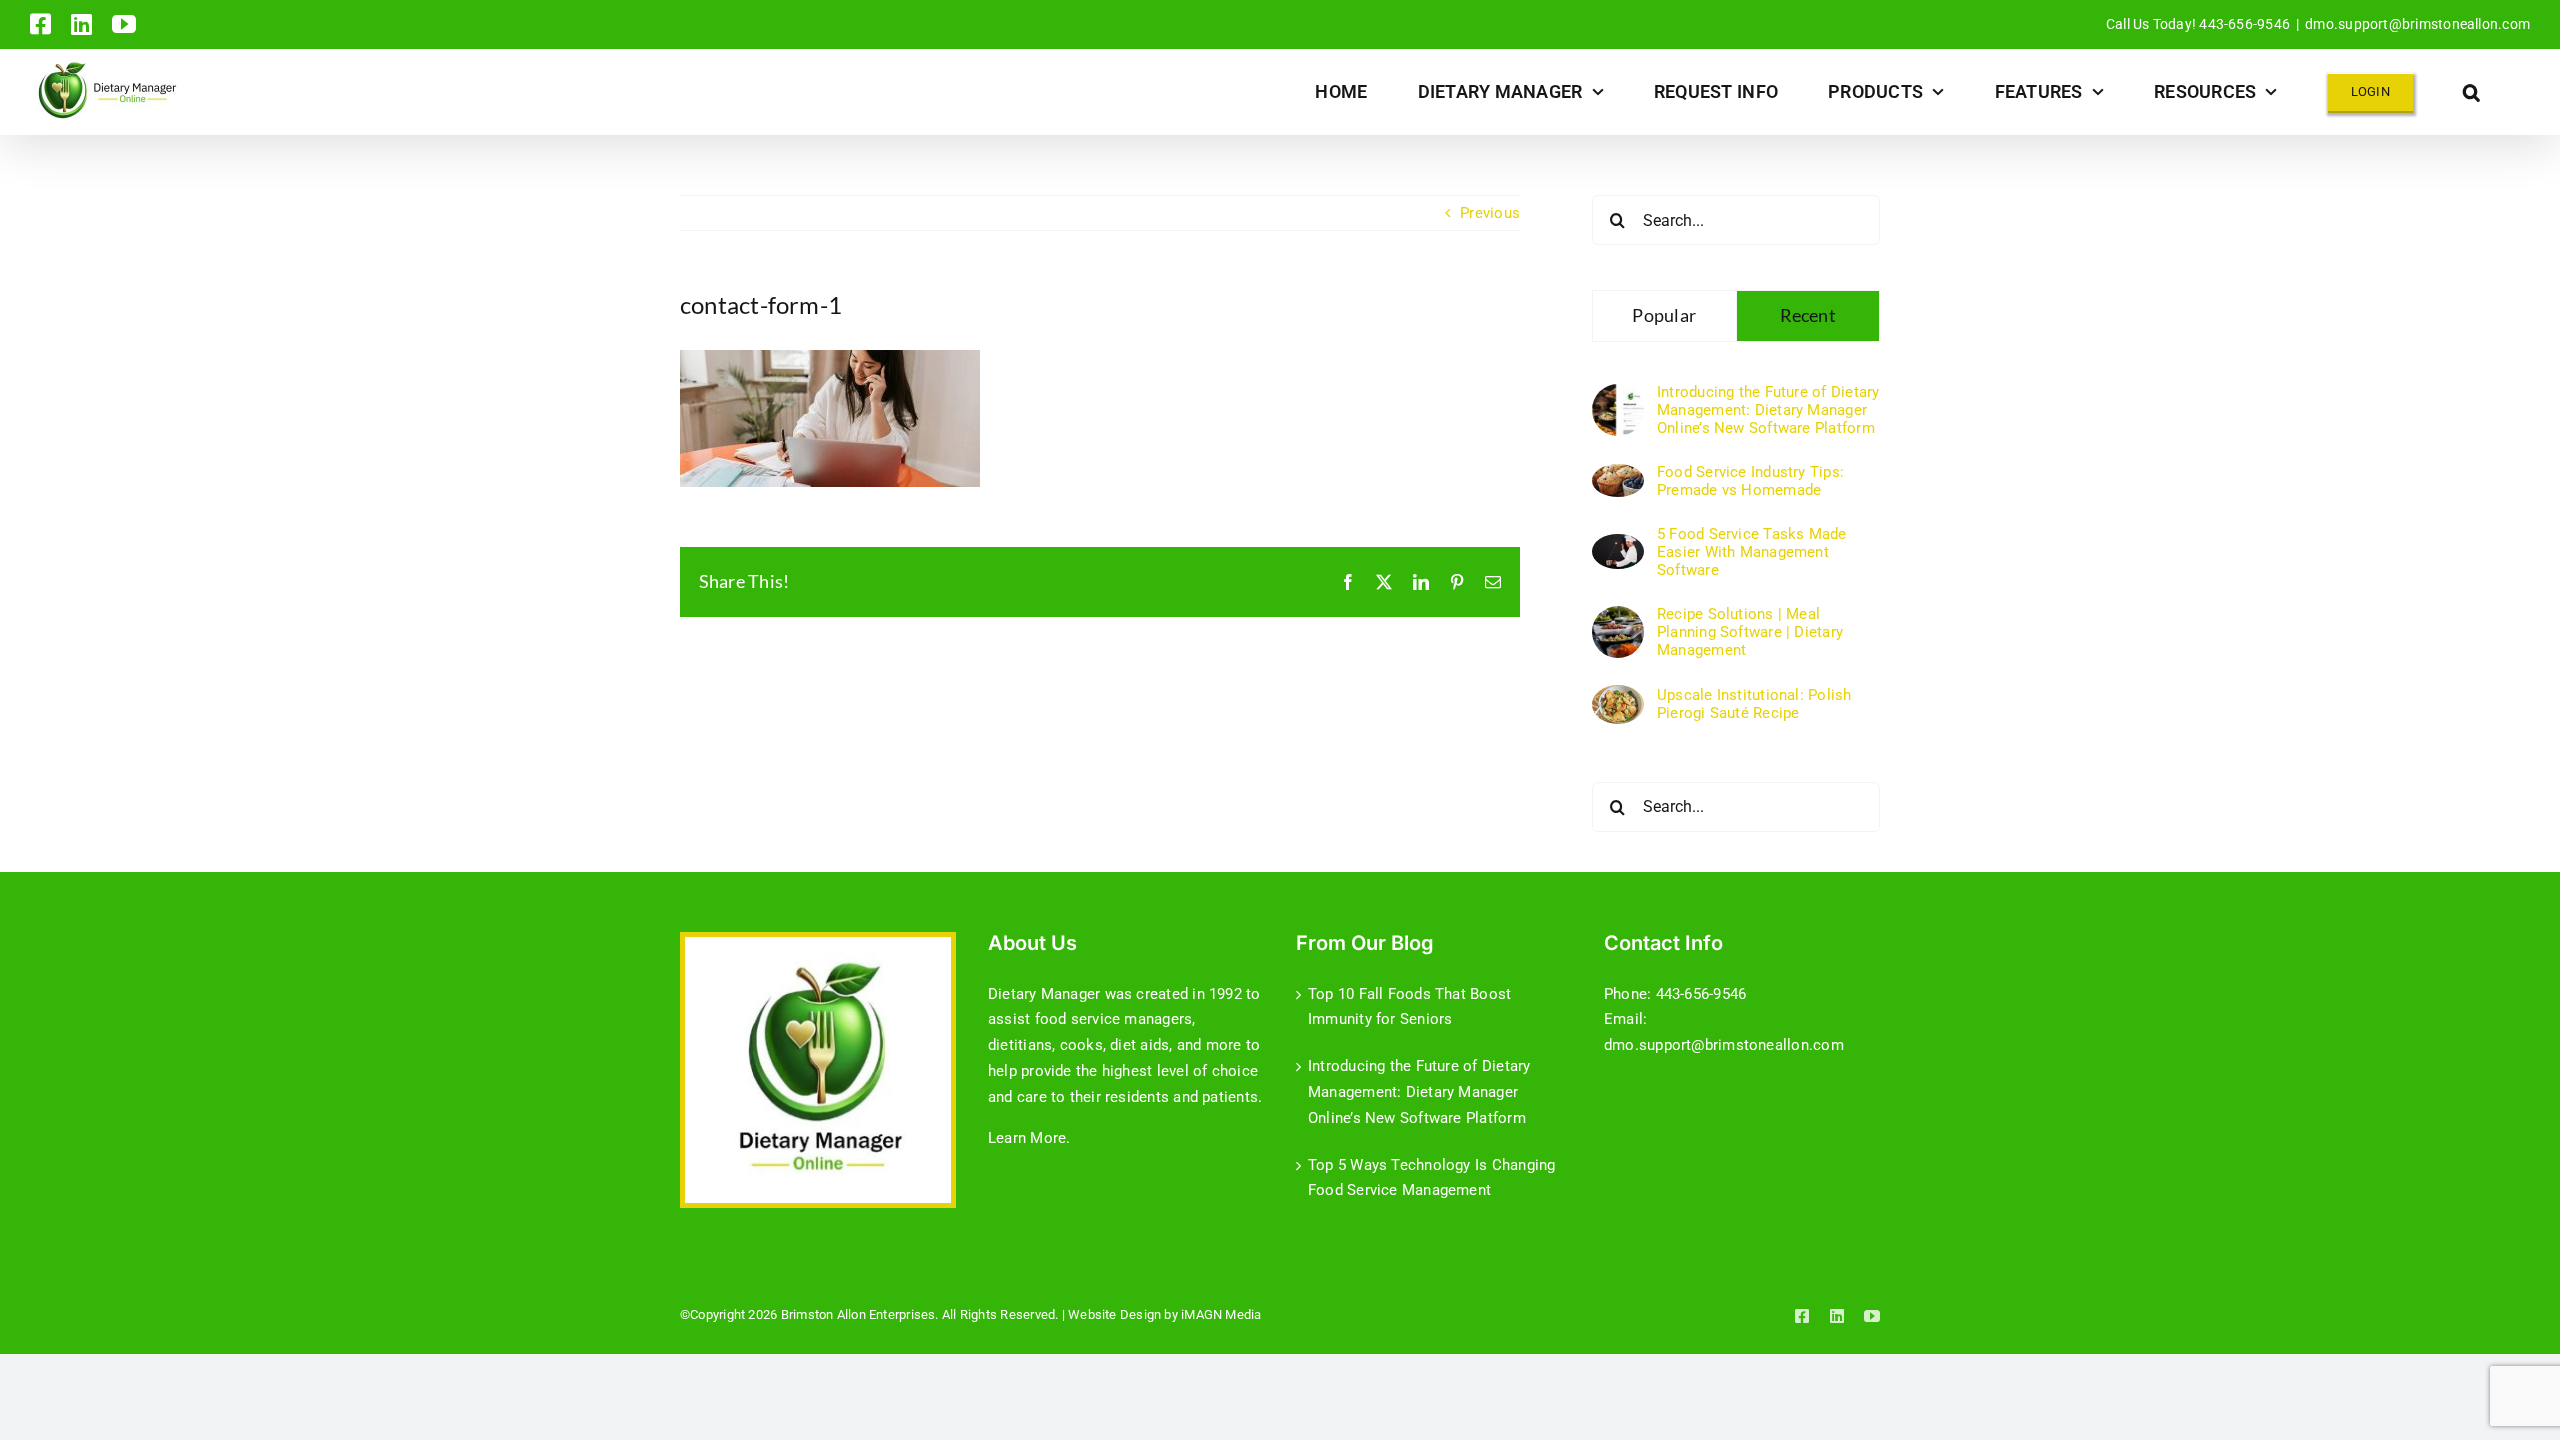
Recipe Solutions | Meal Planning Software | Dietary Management (1750, 632)
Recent (1808, 315)
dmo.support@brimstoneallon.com (2417, 24)
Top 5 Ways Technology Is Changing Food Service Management (1431, 1178)
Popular (1664, 315)
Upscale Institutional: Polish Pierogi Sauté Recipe (1754, 704)
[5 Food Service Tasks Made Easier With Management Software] (1618, 546)
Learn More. (1029, 1138)
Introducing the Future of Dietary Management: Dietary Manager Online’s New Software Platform (1768, 410)
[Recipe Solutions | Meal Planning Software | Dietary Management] (1618, 618)
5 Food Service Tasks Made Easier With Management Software (1752, 552)
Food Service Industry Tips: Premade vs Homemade (1750, 481)
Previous (1490, 213)
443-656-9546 (1701, 994)
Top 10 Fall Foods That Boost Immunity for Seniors (1409, 1007)
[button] (2471, 91)
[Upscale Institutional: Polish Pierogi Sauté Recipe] (1618, 697)
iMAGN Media (1221, 1314)
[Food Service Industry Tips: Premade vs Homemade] (1618, 476)
